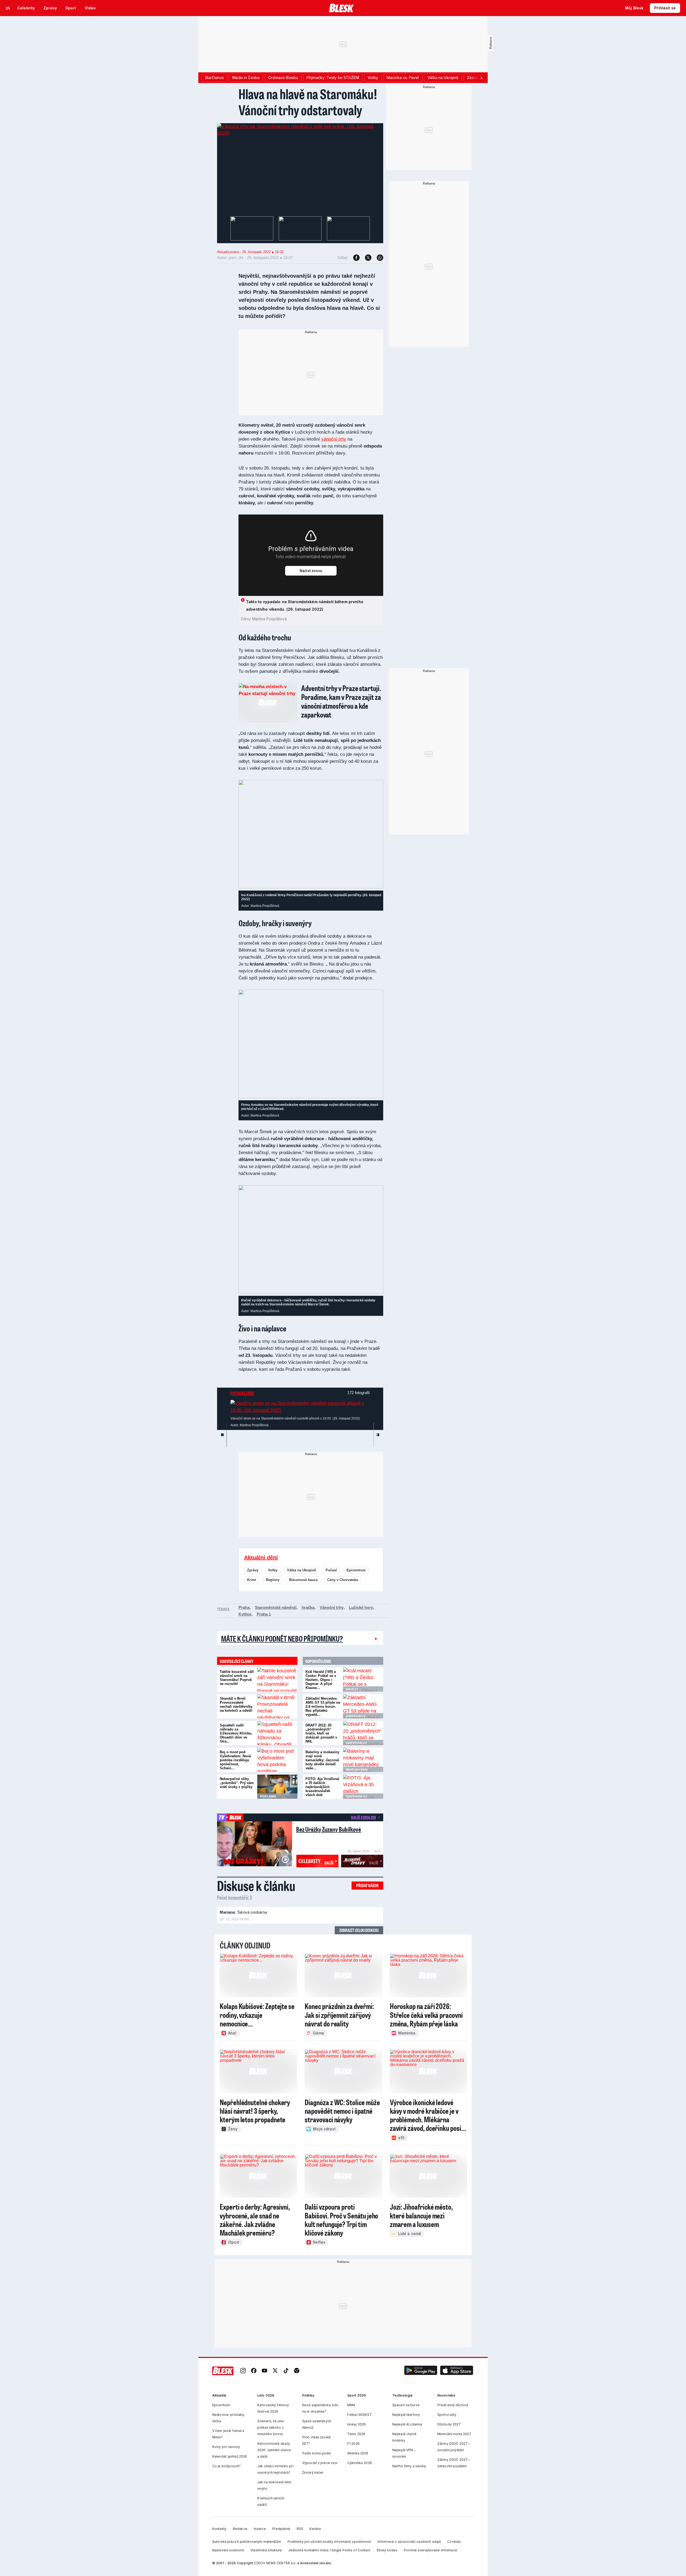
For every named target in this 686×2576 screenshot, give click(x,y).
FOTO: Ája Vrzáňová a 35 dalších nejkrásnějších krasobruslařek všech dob (322, 1787)
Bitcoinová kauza (303, 1580)
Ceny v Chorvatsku (343, 1580)
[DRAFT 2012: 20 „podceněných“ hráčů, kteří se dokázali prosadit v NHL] (363, 1733)
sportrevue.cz (356, 1743)
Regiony (273, 1580)
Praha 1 (264, 1614)
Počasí (331, 1570)
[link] (243, 2371)
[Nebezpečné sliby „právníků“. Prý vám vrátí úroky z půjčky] (277, 1787)
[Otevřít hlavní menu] (8, 8)
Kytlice (245, 1614)
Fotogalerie (242, 1393)
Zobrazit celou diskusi (359, 1930)
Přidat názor (367, 1885)
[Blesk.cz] (342, 8)
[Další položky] (481, 78)
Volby (273, 1570)
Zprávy (253, 1570)
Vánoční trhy (332, 1607)
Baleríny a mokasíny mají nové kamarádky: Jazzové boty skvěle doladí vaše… (322, 1760)
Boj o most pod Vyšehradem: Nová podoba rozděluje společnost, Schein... (235, 1760)
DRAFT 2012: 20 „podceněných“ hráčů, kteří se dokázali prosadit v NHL (321, 1733)
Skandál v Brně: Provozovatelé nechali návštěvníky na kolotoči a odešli (236, 1704)
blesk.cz (352, 1689)
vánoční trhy (334, 439)
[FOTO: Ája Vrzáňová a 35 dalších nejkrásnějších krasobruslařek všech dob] (363, 1787)
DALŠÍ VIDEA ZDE (363, 1817)
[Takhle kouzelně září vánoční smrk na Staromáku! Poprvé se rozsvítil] (277, 1680)
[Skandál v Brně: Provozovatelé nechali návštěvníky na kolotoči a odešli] (277, 1706)
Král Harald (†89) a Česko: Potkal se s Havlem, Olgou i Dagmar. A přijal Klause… (321, 1680)
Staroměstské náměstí (276, 1607)
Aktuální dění (261, 1557)
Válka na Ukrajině (301, 1570)
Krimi (252, 1580)
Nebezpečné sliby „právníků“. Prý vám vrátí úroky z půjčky (237, 1783)
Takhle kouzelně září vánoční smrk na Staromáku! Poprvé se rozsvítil (237, 1678)
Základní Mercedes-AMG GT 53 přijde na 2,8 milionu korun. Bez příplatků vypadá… (323, 1706)
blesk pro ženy (357, 1770)
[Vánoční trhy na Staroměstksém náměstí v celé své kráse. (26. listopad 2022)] (300, 133)
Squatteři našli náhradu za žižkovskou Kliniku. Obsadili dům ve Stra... (236, 1733)
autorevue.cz (356, 1716)
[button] (421, 2371)
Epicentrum (356, 1570)
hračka (308, 1607)
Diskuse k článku (256, 1886)
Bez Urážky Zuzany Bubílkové (329, 1829)
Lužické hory (361, 1607)
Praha (244, 1607)
